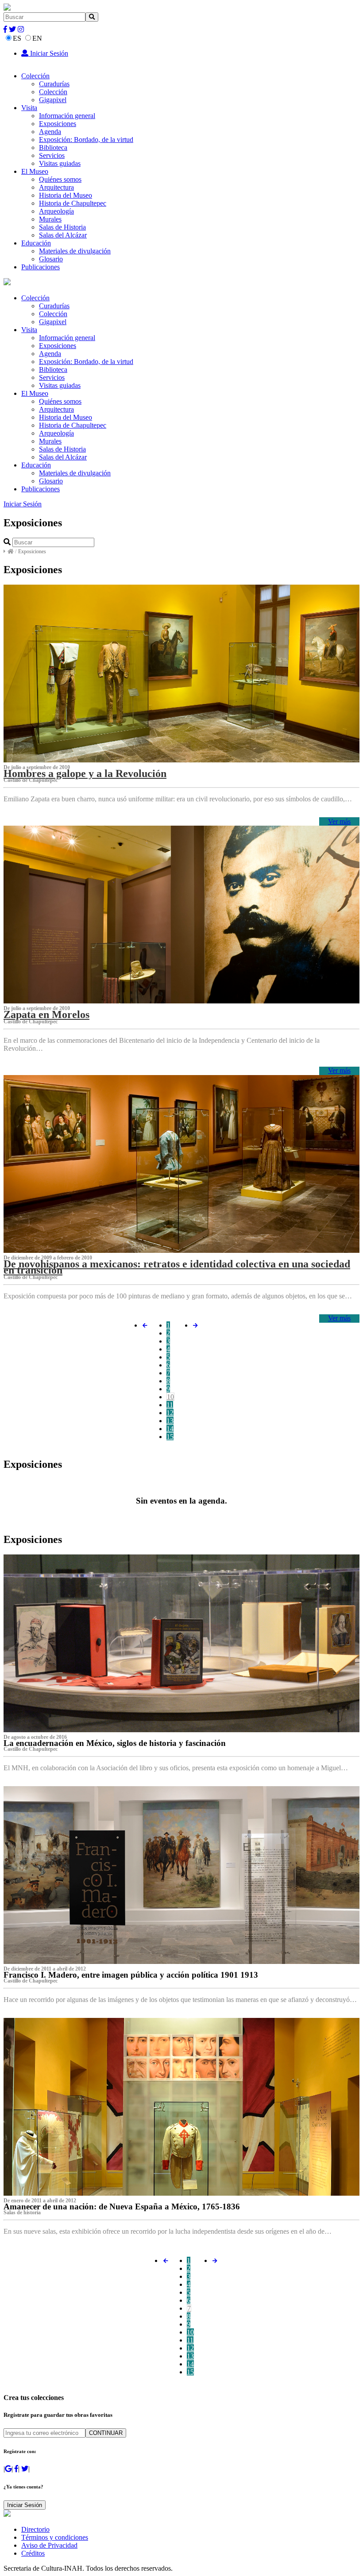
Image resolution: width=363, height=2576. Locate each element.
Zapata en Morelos (46, 1014)
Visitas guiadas (60, 163)
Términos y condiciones (55, 2537)
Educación (36, 243)
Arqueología (56, 211)
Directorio (35, 2529)
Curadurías (54, 84)
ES (17, 38)
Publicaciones (41, 267)
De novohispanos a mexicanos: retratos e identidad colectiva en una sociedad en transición (177, 1267)
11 (170, 1405)
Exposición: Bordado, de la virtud (86, 140)
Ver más (339, 821)
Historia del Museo (66, 195)
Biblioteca (53, 147)
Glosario (51, 259)
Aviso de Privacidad (49, 2545)
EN (37, 38)
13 (170, 1421)
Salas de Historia (62, 227)
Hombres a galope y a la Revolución (85, 773)
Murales (50, 219)
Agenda (50, 132)
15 (170, 1437)
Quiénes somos (60, 179)
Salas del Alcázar (63, 235)
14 (170, 1429)
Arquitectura (56, 187)
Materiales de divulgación (75, 251)
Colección (35, 76)
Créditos (33, 2553)
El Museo (35, 171)
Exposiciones (58, 124)
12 (170, 1413)
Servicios (52, 155)
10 (170, 1397)
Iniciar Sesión (48, 53)
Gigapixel (53, 100)
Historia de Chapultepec (73, 203)
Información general (67, 116)
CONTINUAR (106, 2433)
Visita (29, 108)
